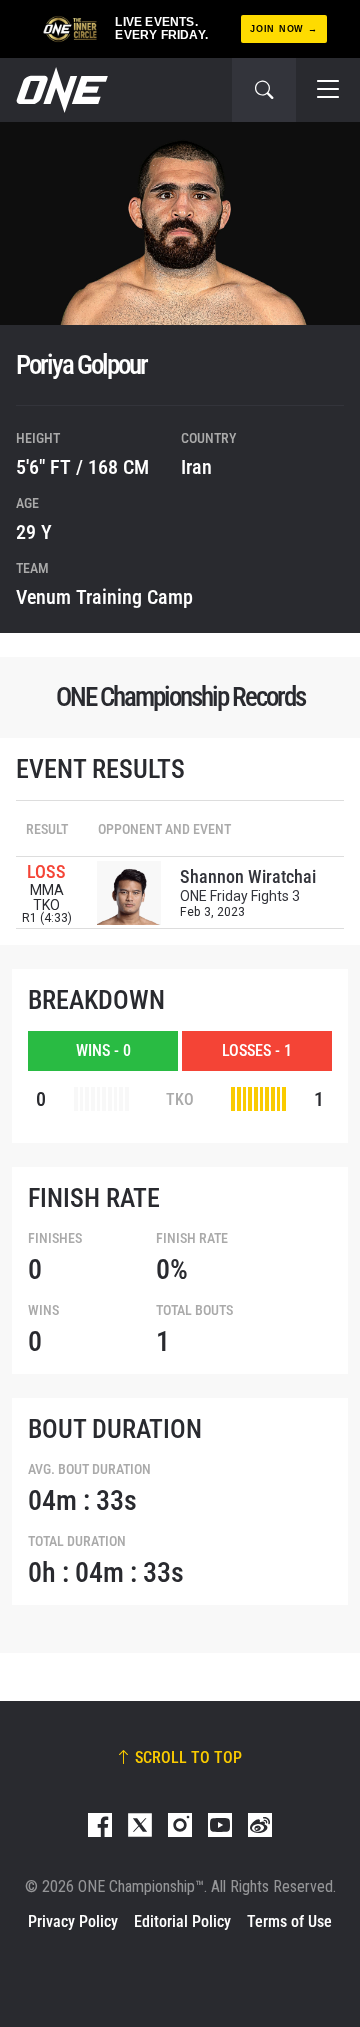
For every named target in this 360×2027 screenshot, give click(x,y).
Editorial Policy (182, 1921)
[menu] (328, 90)
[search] (264, 90)
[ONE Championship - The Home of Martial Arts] (60, 90)
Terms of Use (289, 1921)
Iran (196, 467)
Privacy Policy (73, 1921)
